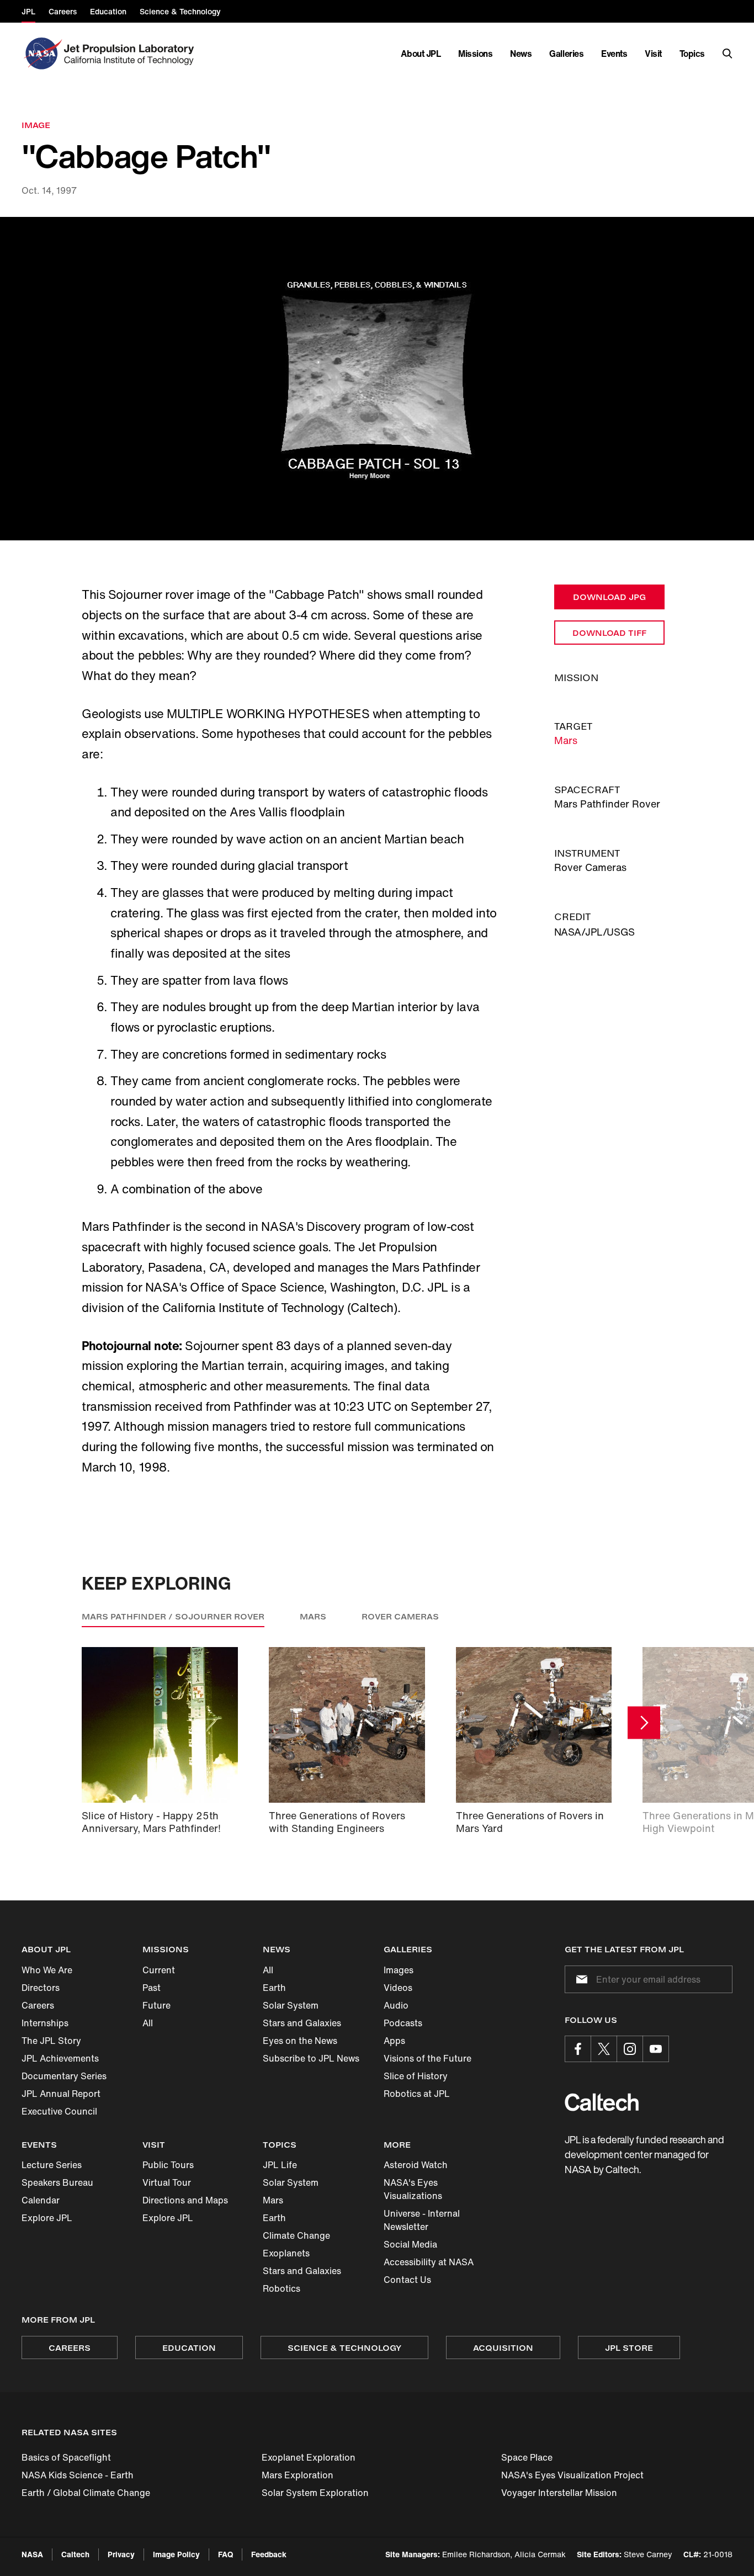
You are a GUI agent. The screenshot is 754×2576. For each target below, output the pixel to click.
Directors (41, 1988)
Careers (38, 2005)
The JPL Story (51, 2041)
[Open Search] (728, 54)
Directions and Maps (185, 2200)
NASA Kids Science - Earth (78, 2475)
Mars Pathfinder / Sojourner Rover (173, 1616)
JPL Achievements (60, 2058)
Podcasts (403, 2023)
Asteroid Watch (416, 2165)
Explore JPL (47, 2218)
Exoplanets (286, 2253)
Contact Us (407, 2280)
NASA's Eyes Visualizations (413, 2189)
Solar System (291, 2005)
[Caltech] (602, 2102)
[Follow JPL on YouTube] (656, 2049)
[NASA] (42, 54)
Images (399, 1970)
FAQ (225, 2554)
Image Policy (176, 2554)
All (148, 2023)
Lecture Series (52, 2165)
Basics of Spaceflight (66, 2457)
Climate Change (296, 2235)
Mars (566, 740)
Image (36, 125)
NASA (32, 2554)
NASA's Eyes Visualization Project (572, 2475)
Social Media (410, 2244)
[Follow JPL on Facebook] (578, 2049)
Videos (398, 1988)
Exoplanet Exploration (309, 2457)
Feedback (269, 2554)
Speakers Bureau (57, 2182)
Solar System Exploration (315, 2493)
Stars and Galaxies (302, 2023)
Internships (45, 2023)
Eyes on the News (300, 2041)
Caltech (75, 2554)
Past (152, 1988)
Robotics (282, 2288)
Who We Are (47, 1970)
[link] (377, 379)
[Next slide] (644, 1723)
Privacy (121, 2554)
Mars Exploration (298, 2475)
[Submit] (580, 1979)
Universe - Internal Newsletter (422, 2220)
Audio (396, 2005)
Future (156, 2005)
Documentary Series (64, 2076)
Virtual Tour (167, 2182)
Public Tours (168, 2165)
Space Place (527, 2457)
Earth (274, 1988)
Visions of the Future (428, 2058)
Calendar (41, 2200)
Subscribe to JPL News (311, 2058)
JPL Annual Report (61, 2094)
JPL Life (280, 2165)
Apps (394, 2041)
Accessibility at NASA (429, 2262)
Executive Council (59, 2111)
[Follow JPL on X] (604, 2049)
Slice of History (416, 2076)
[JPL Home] (131, 54)
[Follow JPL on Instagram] (630, 2049)
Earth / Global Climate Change (86, 2493)
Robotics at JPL (417, 2094)
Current (159, 1970)
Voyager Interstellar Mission (559, 2493)
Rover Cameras (400, 1616)
